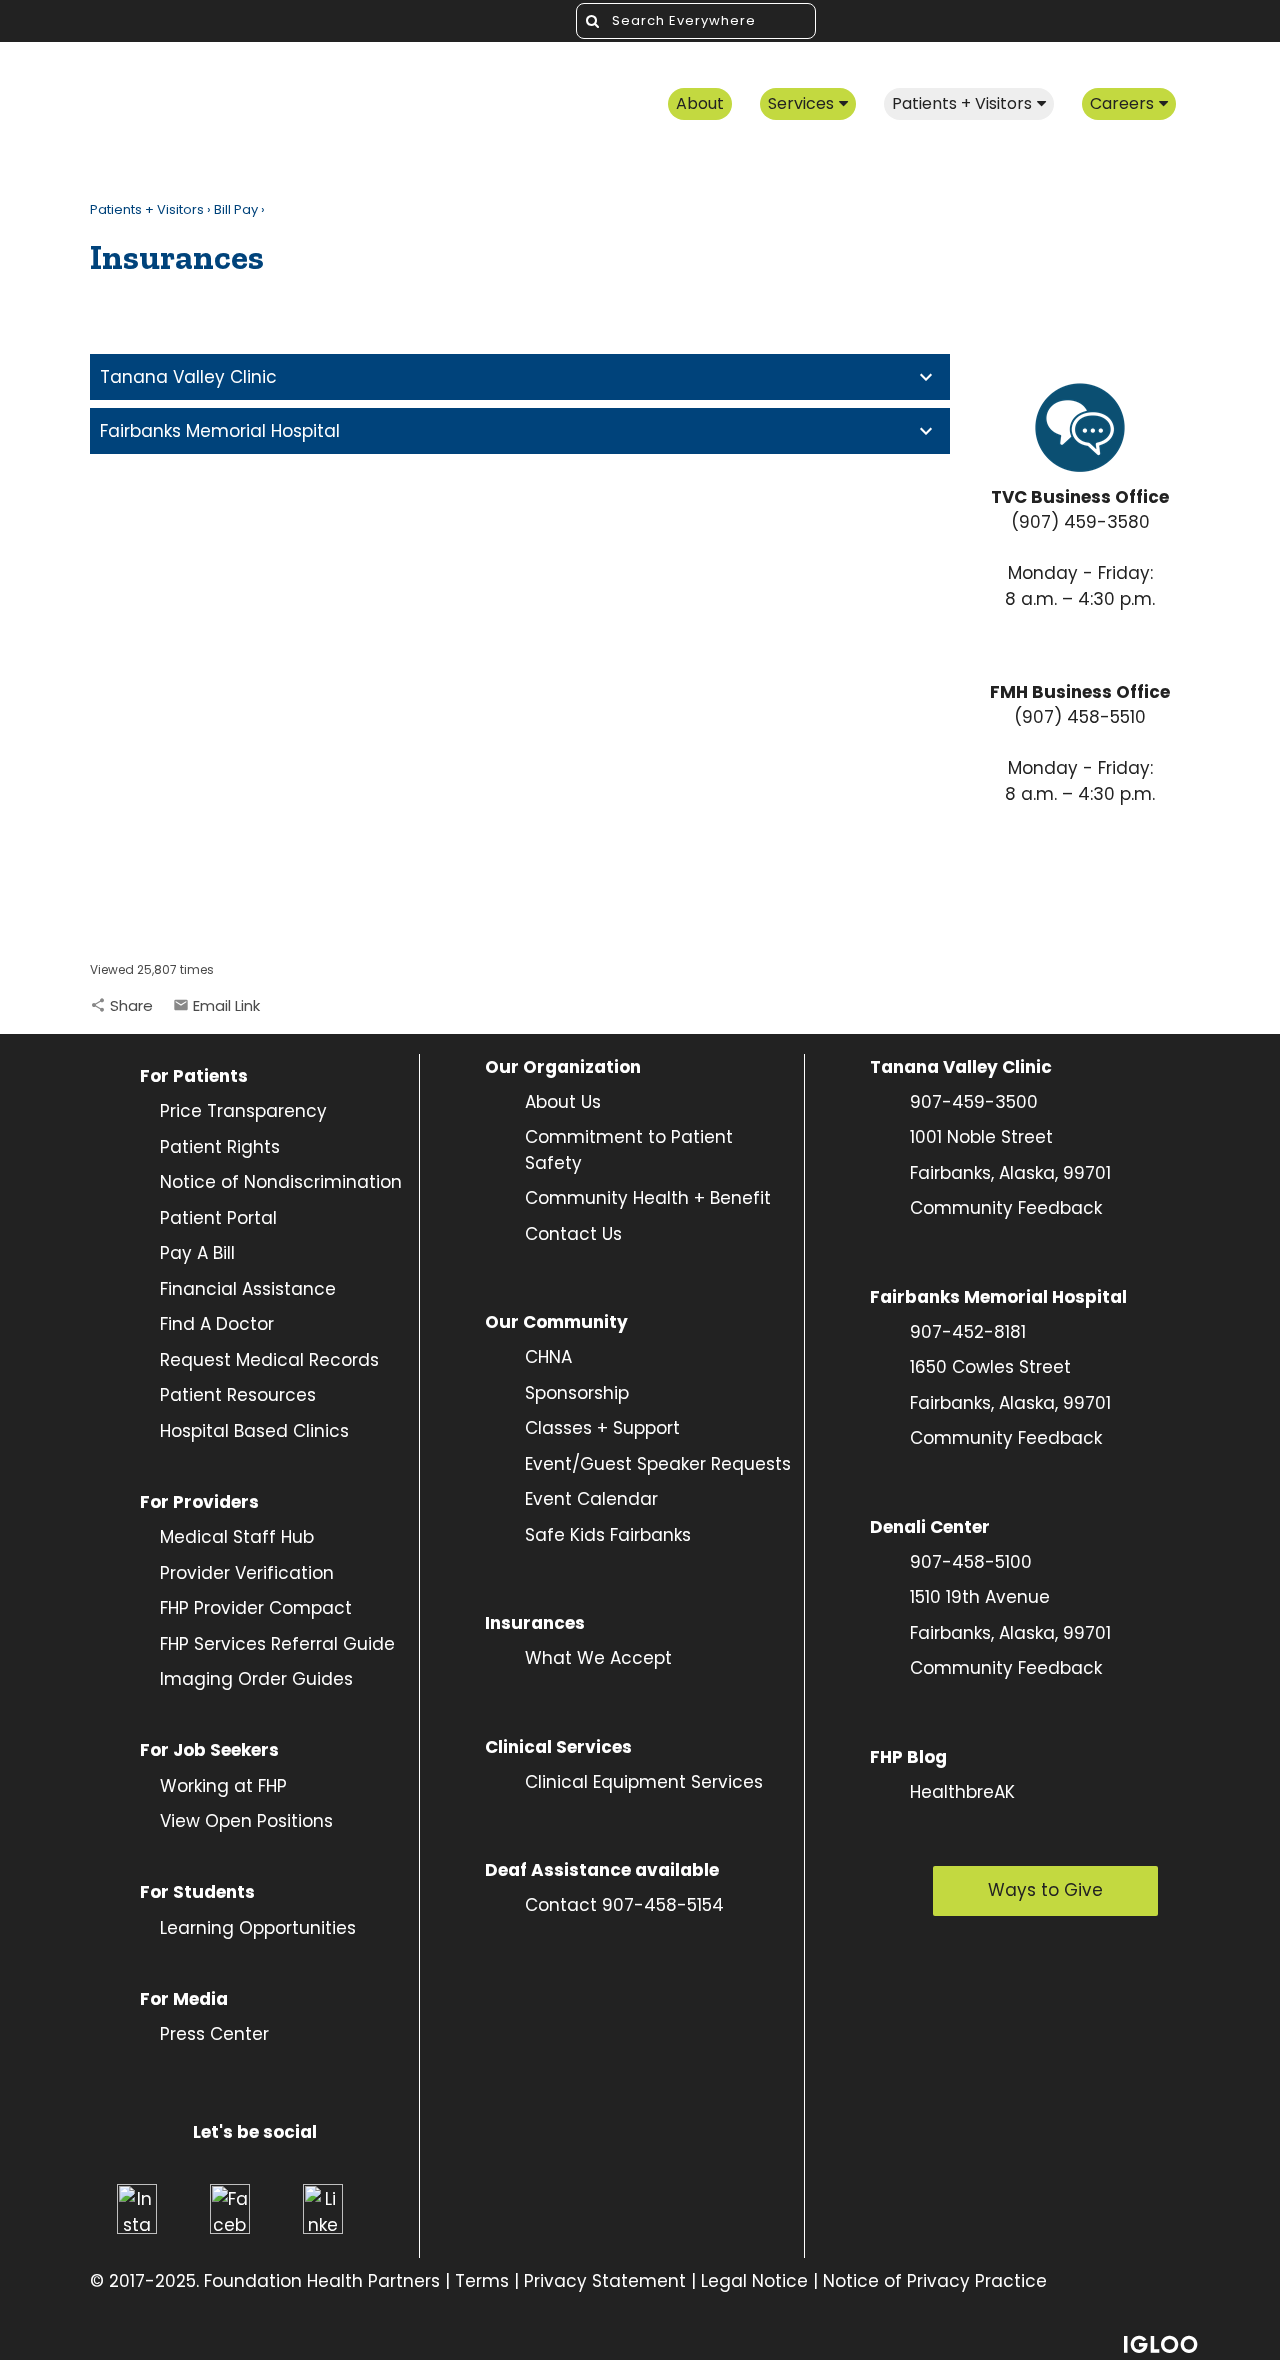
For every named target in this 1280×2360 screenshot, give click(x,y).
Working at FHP (223, 1786)
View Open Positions (246, 1821)
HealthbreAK (962, 1792)
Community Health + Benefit (648, 1198)
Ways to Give (1045, 1890)
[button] (121, 1005)
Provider (197, 1573)
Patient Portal (218, 1218)
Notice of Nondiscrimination (281, 1182)
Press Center (214, 2034)
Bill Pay (236, 209)
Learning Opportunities (258, 1928)
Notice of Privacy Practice (935, 2281)
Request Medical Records (269, 1360)
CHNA (548, 1357)
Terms (482, 2281)
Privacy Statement (605, 2281)
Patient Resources (238, 1395)
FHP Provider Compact (256, 1608)
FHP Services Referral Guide (277, 1644)
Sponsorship (577, 1393)
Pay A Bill (197, 1253)
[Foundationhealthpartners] (265, 105)
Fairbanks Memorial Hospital (220, 431)
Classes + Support (602, 1428)
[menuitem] (700, 105)
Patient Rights (220, 1147)
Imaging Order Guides (256, 1679)
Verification (284, 1573)
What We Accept (598, 1658)
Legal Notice (754, 2281)
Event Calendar (591, 1499)
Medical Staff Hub (237, 1537)
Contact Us (573, 1234)
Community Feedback (1006, 1208)
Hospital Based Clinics (254, 1431)
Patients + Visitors (147, 209)
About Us (563, 1102)
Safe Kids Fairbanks (608, 1535)
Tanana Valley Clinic (188, 377)
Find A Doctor (217, 1324)
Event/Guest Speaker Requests (658, 1464)
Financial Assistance (248, 1289)
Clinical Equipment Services (644, 1782)
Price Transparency (233, 1111)
